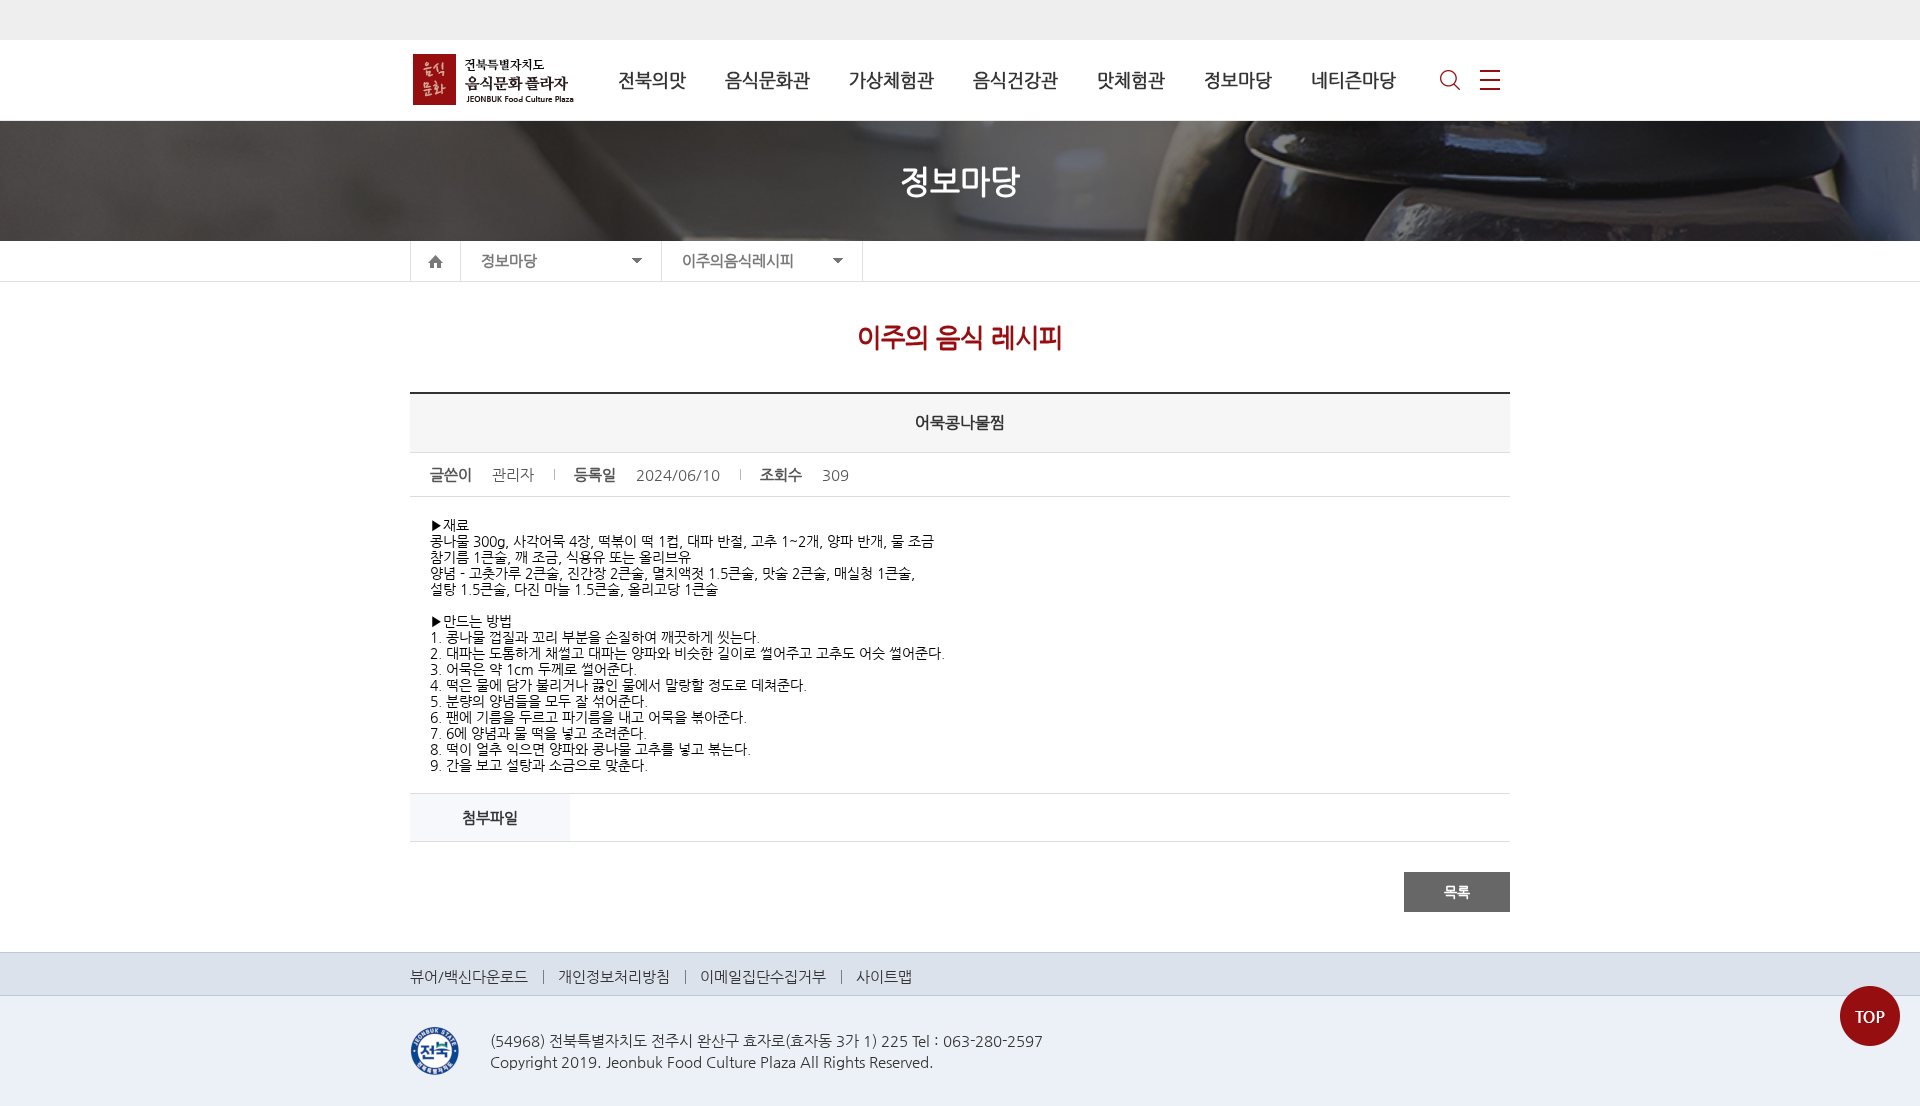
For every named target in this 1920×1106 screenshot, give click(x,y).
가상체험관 (891, 79)
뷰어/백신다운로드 (469, 976)
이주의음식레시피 (738, 260)
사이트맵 (884, 976)
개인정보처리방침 (614, 976)
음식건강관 (1015, 79)
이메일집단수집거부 (763, 976)
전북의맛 (652, 79)
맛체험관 (1131, 79)
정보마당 (1238, 79)
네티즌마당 (1353, 79)
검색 (1450, 80)
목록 (1457, 892)
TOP (1870, 1016)
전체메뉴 (1490, 80)
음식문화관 (767, 79)
